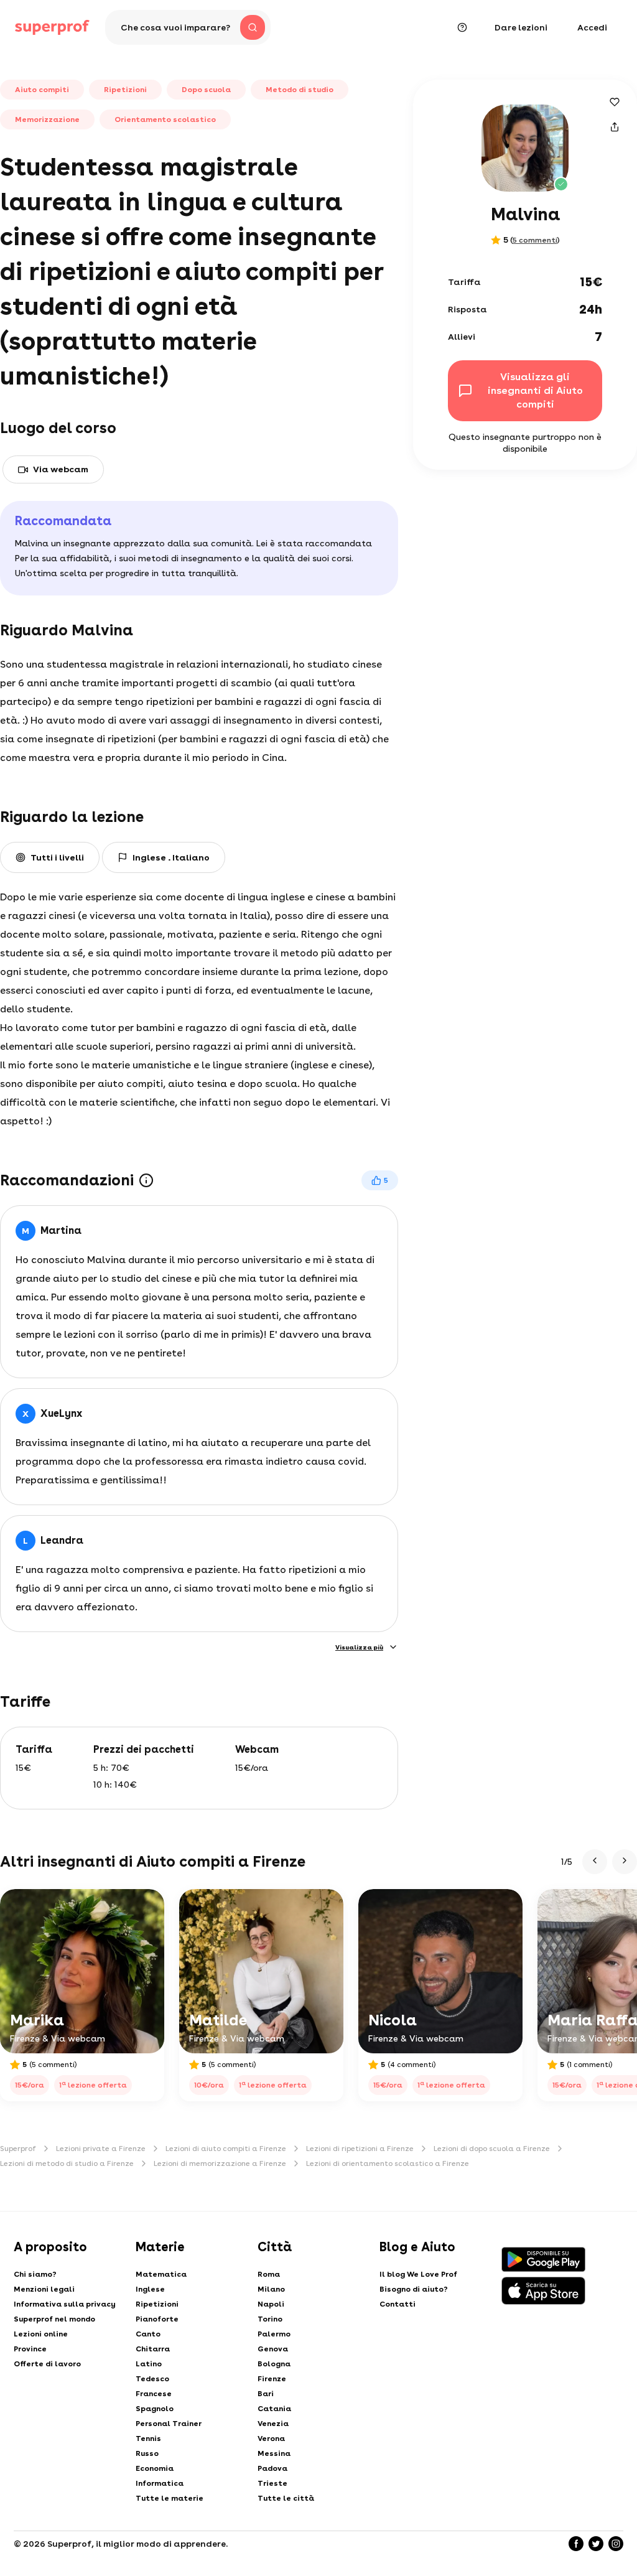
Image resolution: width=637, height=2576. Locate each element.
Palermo (274, 2334)
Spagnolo (155, 2409)
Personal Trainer (169, 2424)
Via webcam (61, 469)
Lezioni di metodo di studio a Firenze (67, 2163)
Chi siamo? (35, 2274)
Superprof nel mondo (54, 2319)
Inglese (150, 2289)
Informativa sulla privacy (65, 2304)
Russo (147, 2453)
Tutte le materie (170, 2498)
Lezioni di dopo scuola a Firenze (492, 2149)
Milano (271, 2289)
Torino (270, 2319)
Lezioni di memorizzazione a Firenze (220, 2163)
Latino (149, 2364)
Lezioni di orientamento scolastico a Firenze (388, 2163)
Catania (274, 2409)
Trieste (272, 2483)
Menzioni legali (44, 2289)
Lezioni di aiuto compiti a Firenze (226, 2149)
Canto (148, 2334)
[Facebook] (576, 2544)
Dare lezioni (521, 27)
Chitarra (153, 2349)
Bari (266, 2394)
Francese (154, 2394)
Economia (155, 2468)
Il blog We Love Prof (418, 2274)
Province (30, 2349)
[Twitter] (596, 2544)
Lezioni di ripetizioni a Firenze (360, 2149)
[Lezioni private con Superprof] (52, 27)
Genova (273, 2349)
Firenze (272, 2379)
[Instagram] (616, 2544)
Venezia (273, 2424)
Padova (272, 2468)
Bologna (274, 2364)
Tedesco (152, 2379)
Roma (269, 2274)
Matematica (161, 2274)
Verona (271, 2438)
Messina (274, 2453)
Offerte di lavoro (47, 2364)
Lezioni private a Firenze (101, 2149)
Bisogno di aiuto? (414, 2289)
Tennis (148, 2438)
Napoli (271, 2304)
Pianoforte (157, 2319)
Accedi (592, 27)
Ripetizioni (157, 2304)
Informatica (160, 2483)
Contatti (398, 2304)
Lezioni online (41, 2334)
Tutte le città (286, 2498)
